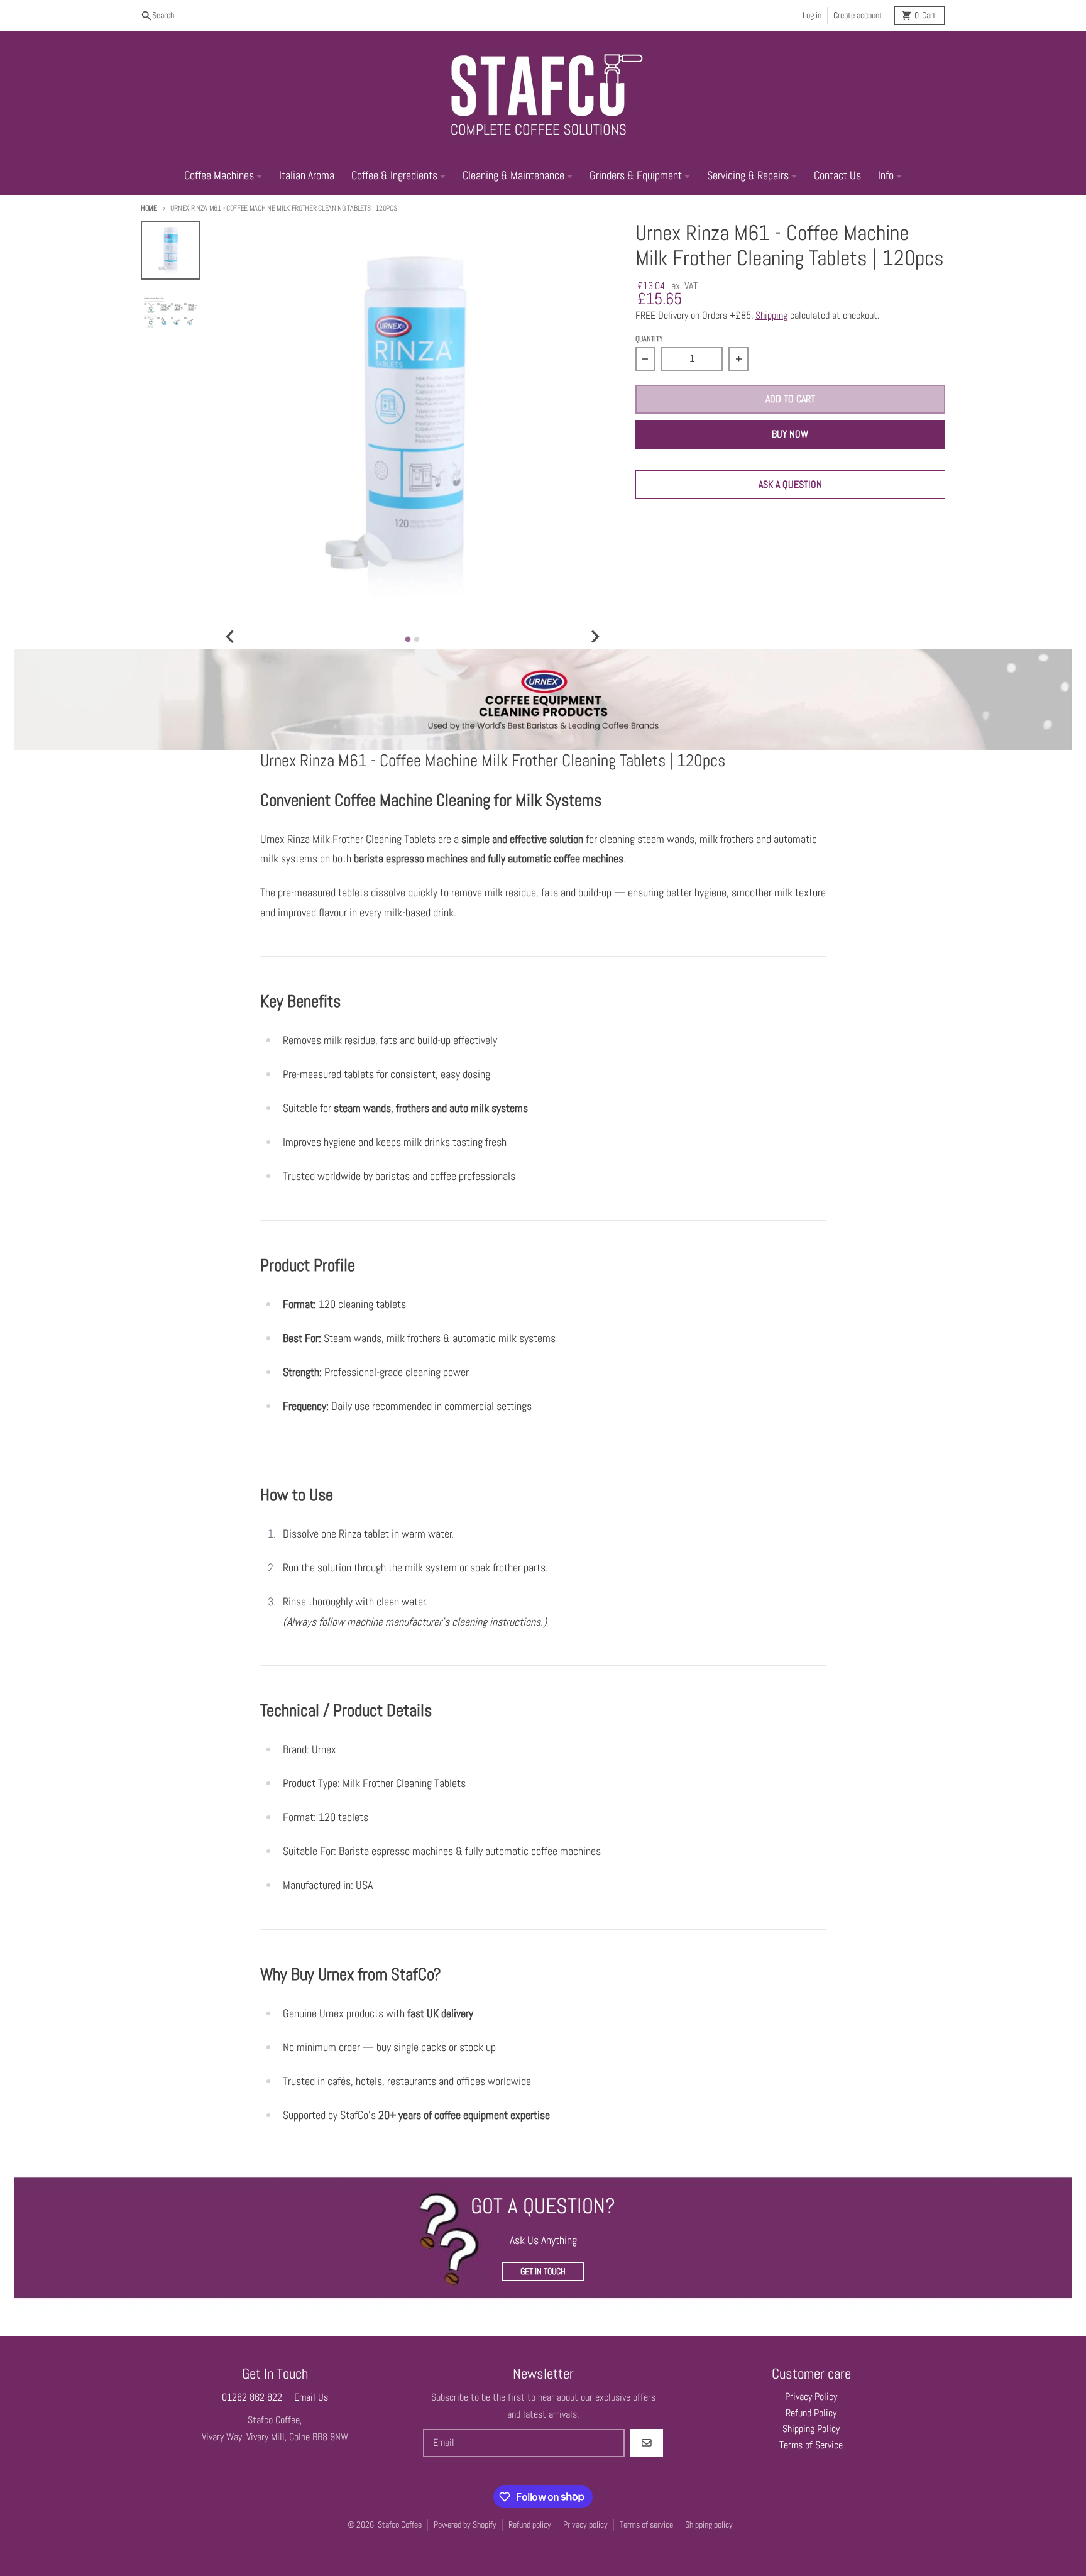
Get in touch (543, 2271)
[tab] (408, 639)
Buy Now (790, 434)
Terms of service (646, 2525)
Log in (812, 15)
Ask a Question (790, 484)
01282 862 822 (252, 2397)
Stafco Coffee (400, 2525)
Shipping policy (709, 2525)
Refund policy (530, 2525)
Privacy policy (585, 2525)
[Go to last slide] (231, 637)
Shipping (771, 316)
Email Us (311, 2397)
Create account (858, 15)
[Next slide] (595, 637)
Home (149, 208)
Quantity (649, 339)
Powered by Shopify (465, 2525)
